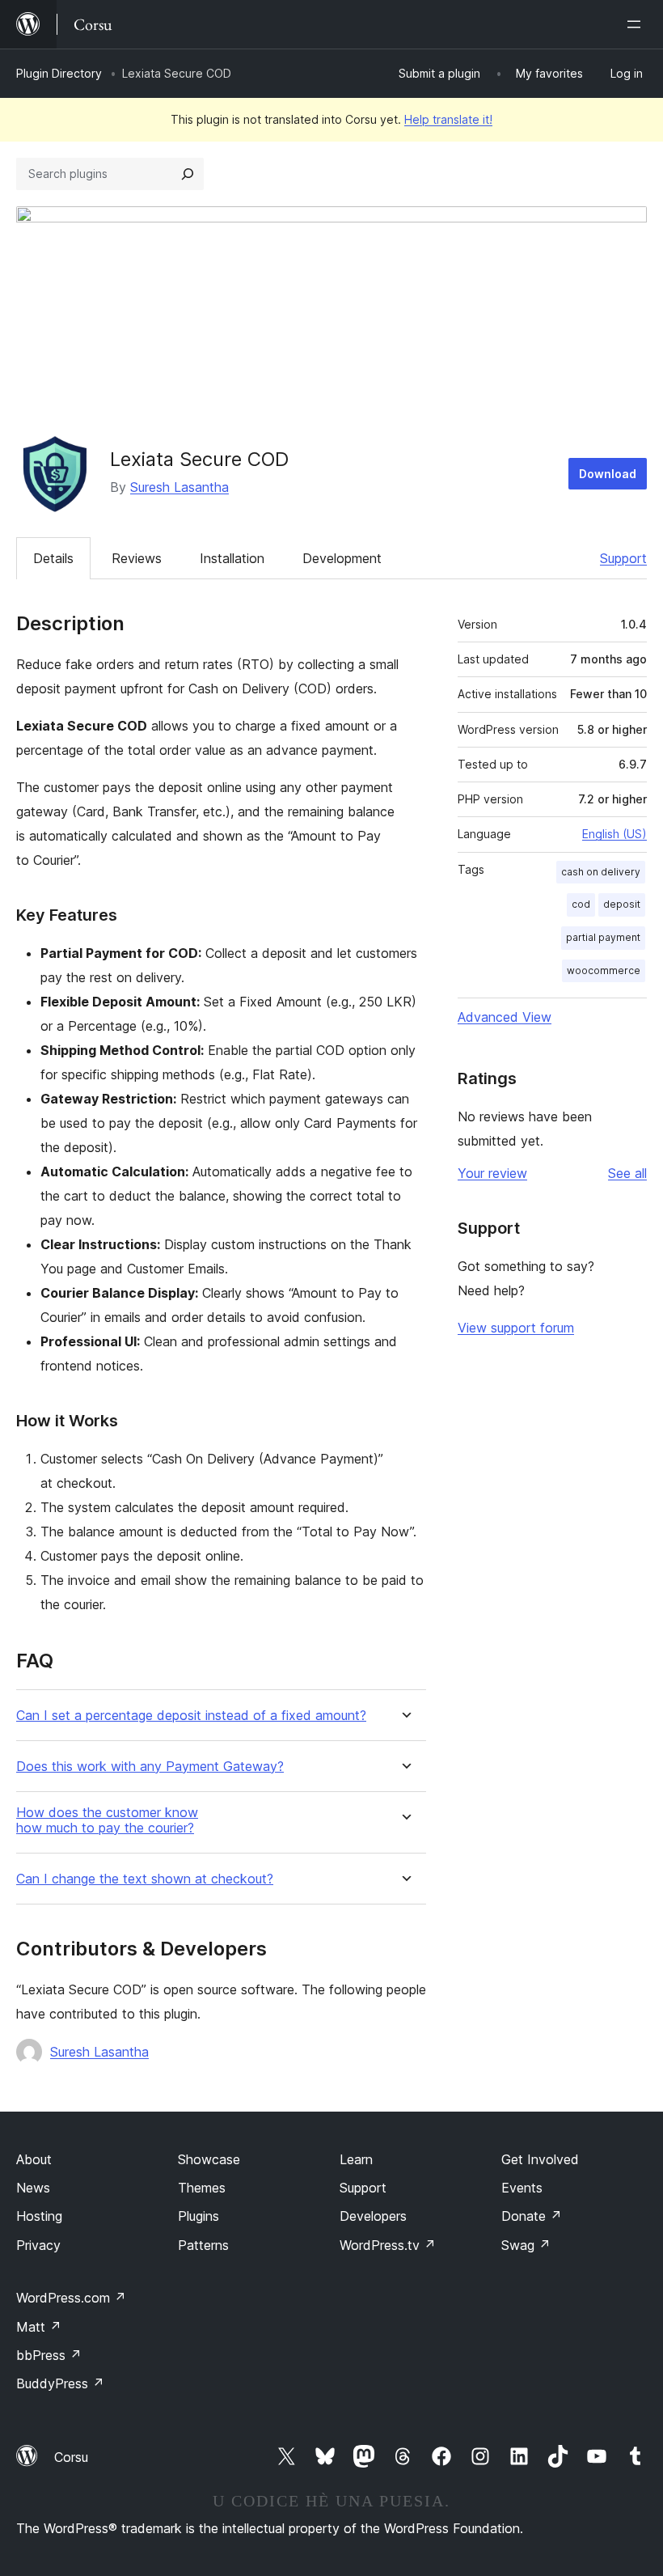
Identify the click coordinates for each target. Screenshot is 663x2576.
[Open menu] (637, 24)
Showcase (209, 2159)
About (34, 2159)
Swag (526, 2245)
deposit (622, 904)
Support (623, 558)
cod (581, 904)
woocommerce (604, 970)
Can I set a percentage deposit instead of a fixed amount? (191, 1716)
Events (522, 2188)
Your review (492, 1173)
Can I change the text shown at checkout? (145, 1879)
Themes (202, 2188)
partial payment (603, 937)
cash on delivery (601, 872)
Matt (39, 2327)
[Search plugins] (188, 174)
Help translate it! (448, 119)
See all (627, 1173)
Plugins (198, 2216)
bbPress (49, 2355)
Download (608, 474)
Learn (356, 2159)
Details (53, 558)
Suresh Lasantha (179, 487)
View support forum (516, 1328)
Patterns (203, 2245)
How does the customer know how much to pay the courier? (107, 1820)
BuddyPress (60, 2383)
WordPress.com (71, 2298)
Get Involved (540, 2159)
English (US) (614, 834)
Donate (532, 2216)
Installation (232, 558)
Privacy (38, 2245)
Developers (373, 2216)
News (33, 2188)
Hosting (39, 2216)
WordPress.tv (388, 2245)
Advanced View (505, 1017)
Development (342, 558)
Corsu (71, 2457)
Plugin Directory (59, 73)
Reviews (137, 558)
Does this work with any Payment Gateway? (150, 1767)
